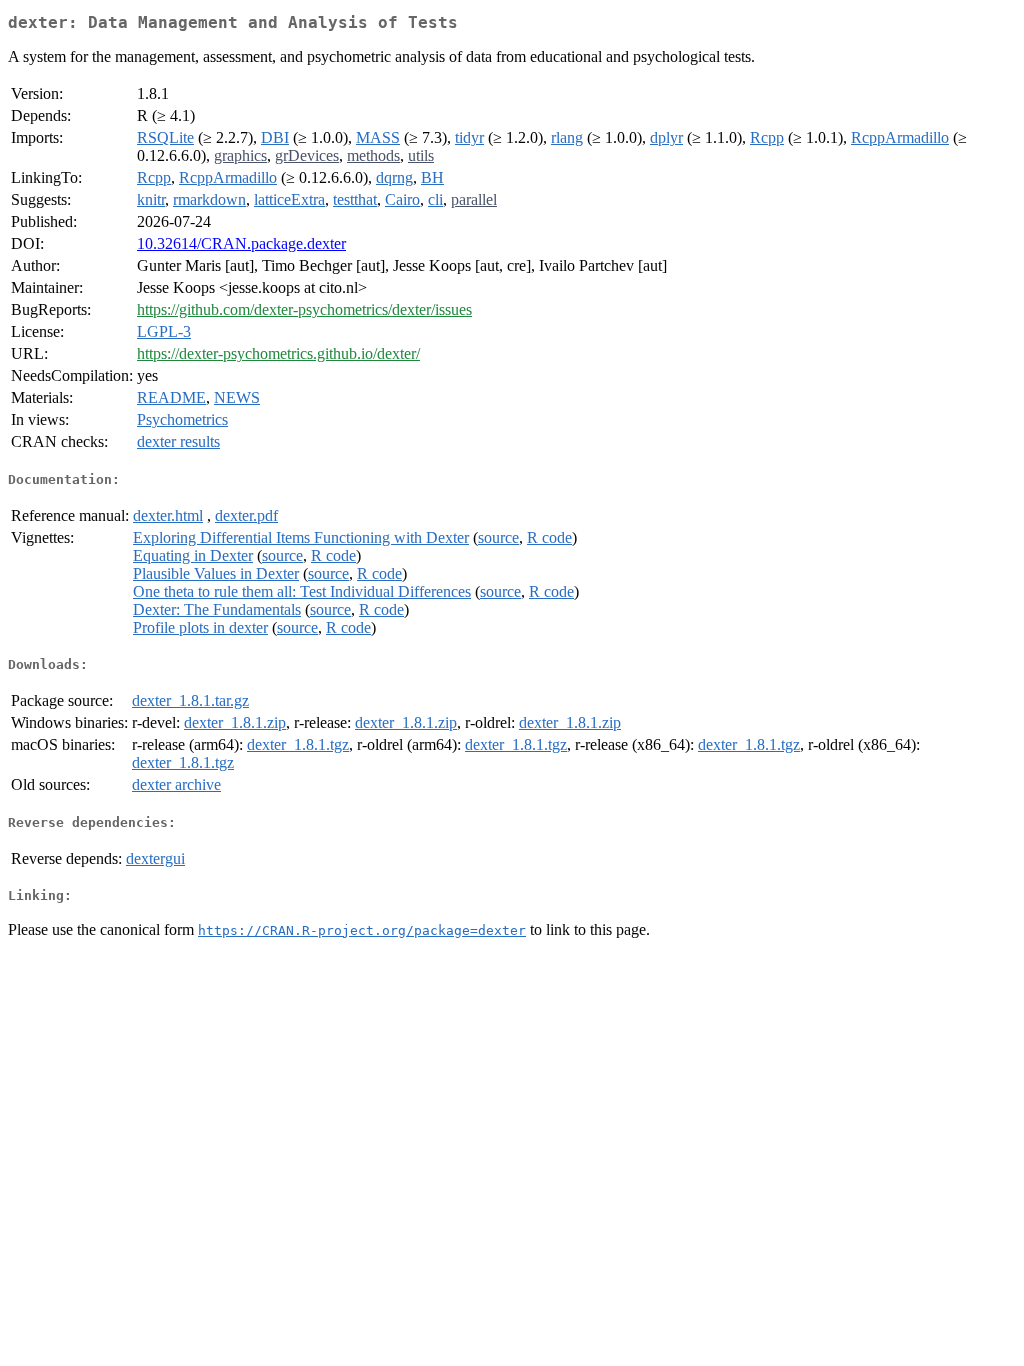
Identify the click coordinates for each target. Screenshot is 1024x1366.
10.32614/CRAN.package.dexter (241, 243)
